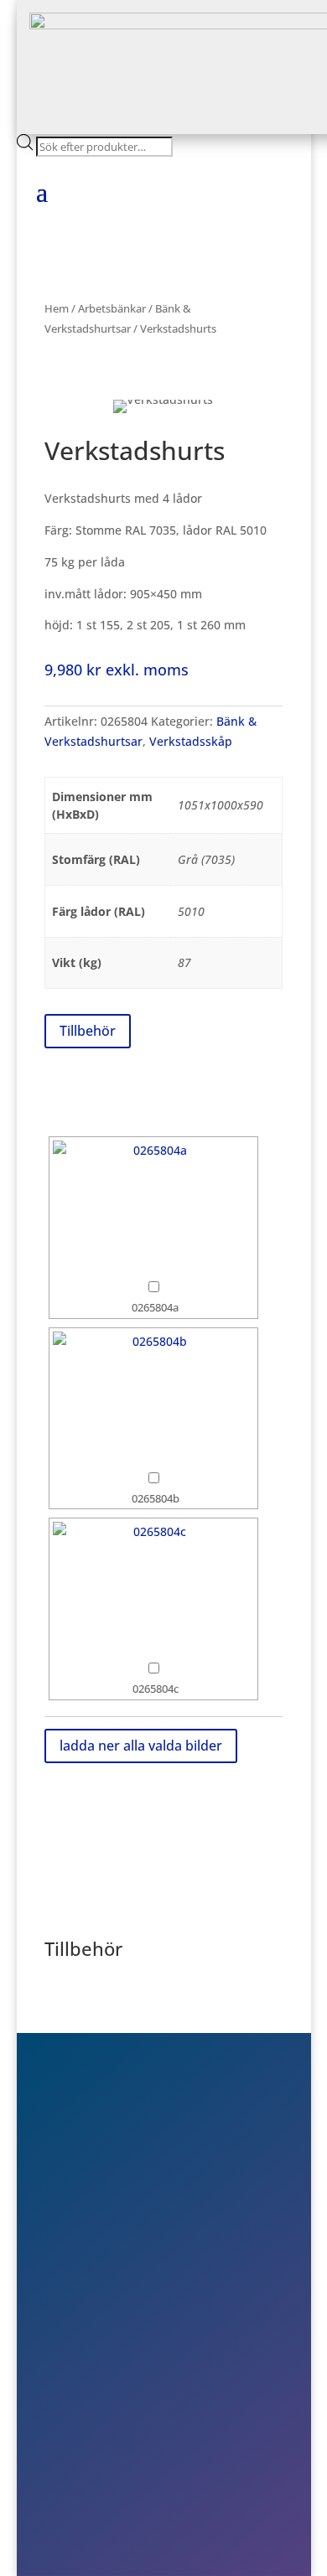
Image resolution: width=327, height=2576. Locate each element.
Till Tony (96, 2438)
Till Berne (100, 2413)
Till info (93, 2366)
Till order (99, 2389)
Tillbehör (88, 1031)
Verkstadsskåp (191, 741)
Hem (57, 308)
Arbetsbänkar (112, 308)
